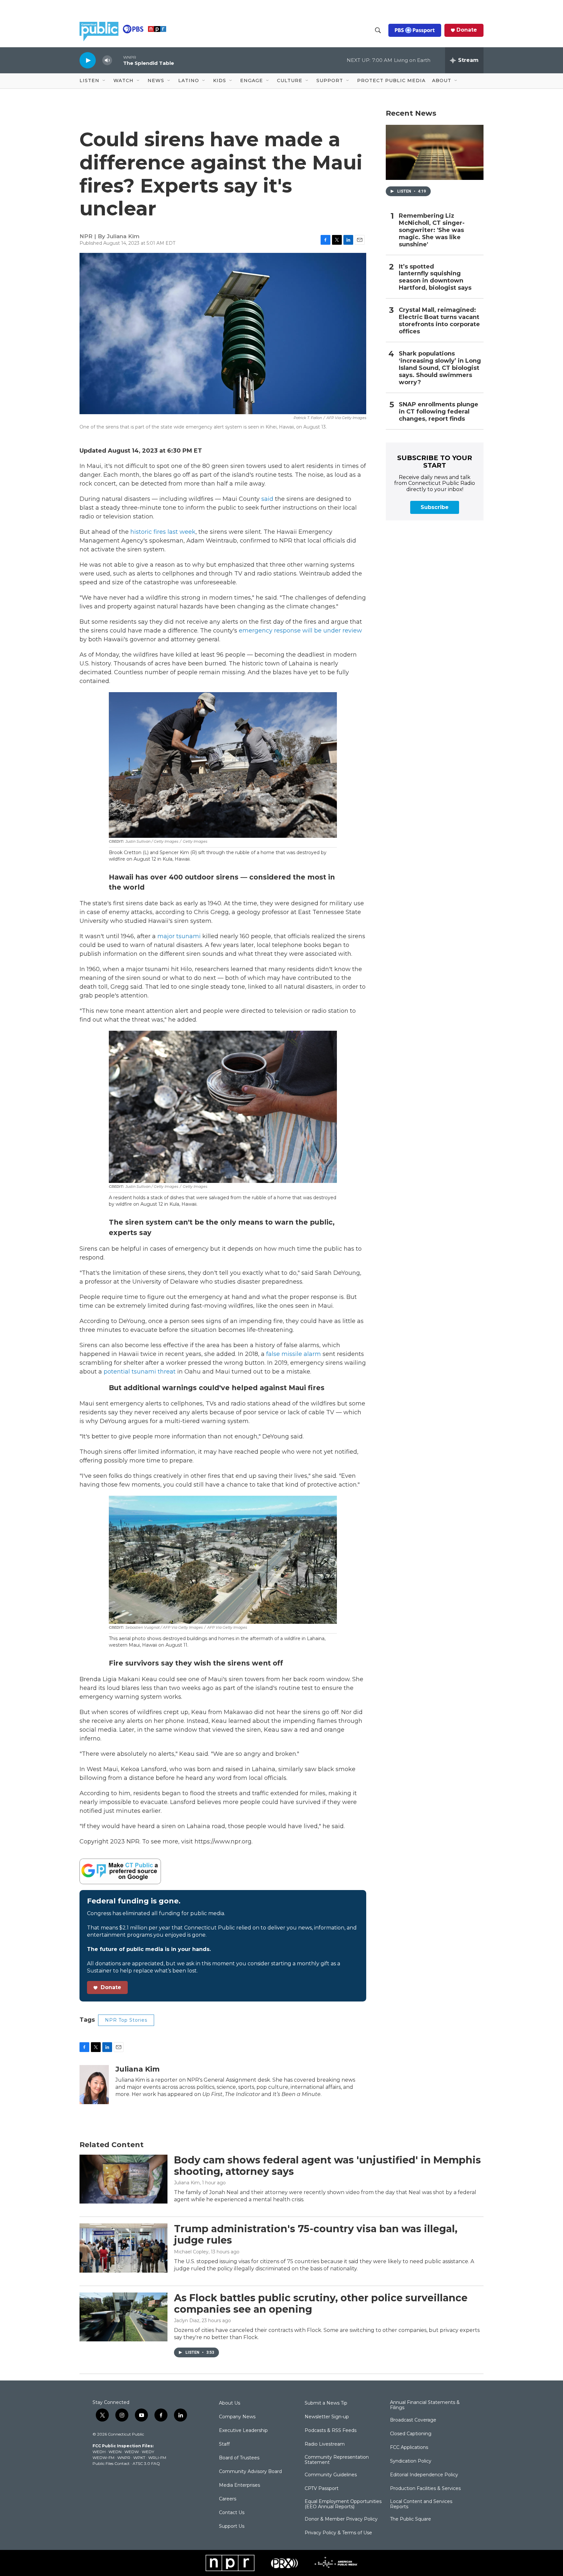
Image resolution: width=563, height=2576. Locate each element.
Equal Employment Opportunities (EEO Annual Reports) (343, 2504)
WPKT (139, 2458)
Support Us (232, 2526)
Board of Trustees (239, 2458)
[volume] (107, 60)
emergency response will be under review (300, 631)
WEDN (115, 2452)
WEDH (99, 2452)
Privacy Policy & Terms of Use (338, 2533)
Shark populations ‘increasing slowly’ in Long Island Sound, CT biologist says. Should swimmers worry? (440, 368)
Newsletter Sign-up (327, 2417)
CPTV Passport (322, 2489)
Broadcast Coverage (413, 2420)
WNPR (124, 2458)
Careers (228, 2499)
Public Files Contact (111, 2463)
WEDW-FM (103, 2458)
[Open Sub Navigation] (104, 81)
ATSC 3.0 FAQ (146, 2463)
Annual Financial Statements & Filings (425, 2405)
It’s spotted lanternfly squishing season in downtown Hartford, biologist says (435, 277)
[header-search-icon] (378, 30)
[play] (88, 60)
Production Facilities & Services (425, 2489)
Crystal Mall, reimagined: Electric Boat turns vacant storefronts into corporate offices (439, 321)
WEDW (132, 2452)
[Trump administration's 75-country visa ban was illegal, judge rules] (123, 2248)
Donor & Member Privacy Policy (341, 2519)
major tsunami (179, 936)
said (267, 499)
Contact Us (232, 2513)
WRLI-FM (157, 2458)
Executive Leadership (243, 2431)
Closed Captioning (411, 2434)
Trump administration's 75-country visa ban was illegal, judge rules (316, 2234)
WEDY (148, 2452)
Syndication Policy (411, 2461)
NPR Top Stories (126, 2020)
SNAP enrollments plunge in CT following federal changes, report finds (439, 412)
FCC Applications (409, 2448)
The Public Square (411, 2519)
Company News (237, 2417)
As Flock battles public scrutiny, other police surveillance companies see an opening (321, 2304)
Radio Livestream (325, 2444)
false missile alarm (294, 1354)
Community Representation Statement (337, 2460)
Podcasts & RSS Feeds (331, 2431)
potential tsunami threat (140, 1372)
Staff (224, 2444)
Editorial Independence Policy (424, 2475)
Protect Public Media (391, 80)
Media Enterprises (239, 2485)
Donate (467, 30)
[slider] (118, 60)
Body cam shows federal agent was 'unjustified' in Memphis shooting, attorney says (327, 2166)
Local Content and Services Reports (421, 2504)
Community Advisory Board (250, 2472)
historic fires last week (163, 532)
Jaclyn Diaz (187, 2321)
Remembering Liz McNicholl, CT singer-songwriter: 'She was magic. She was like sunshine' (432, 230)
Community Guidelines (331, 2475)
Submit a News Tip (326, 2403)
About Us (230, 2403)
